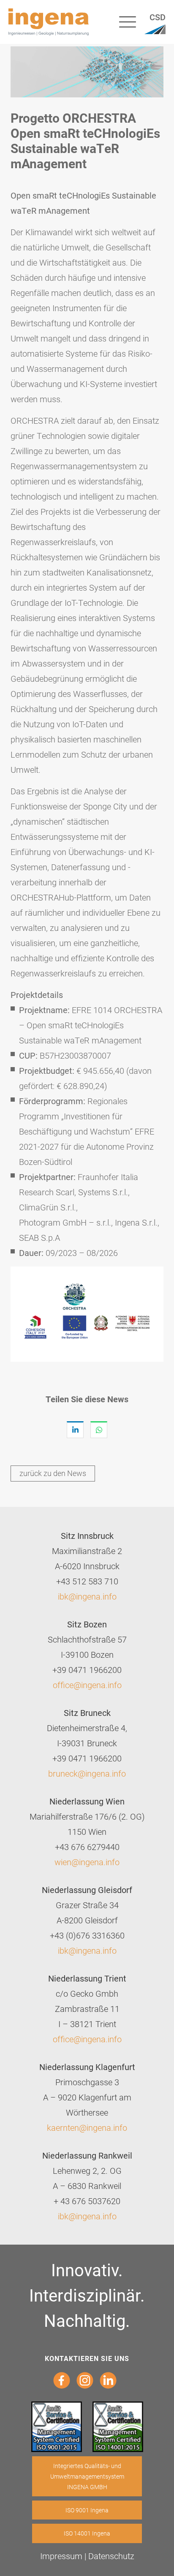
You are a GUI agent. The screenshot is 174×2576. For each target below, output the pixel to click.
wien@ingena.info (87, 1862)
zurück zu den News (53, 1473)
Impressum (61, 2556)
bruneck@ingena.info (87, 1773)
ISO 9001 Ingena (87, 2510)
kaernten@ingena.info (87, 2127)
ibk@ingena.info (87, 1596)
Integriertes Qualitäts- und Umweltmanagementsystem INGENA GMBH (87, 2476)
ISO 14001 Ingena (87, 2533)
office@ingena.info (87, 1685)
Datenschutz (111, 2556)
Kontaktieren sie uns (87, 2358)
